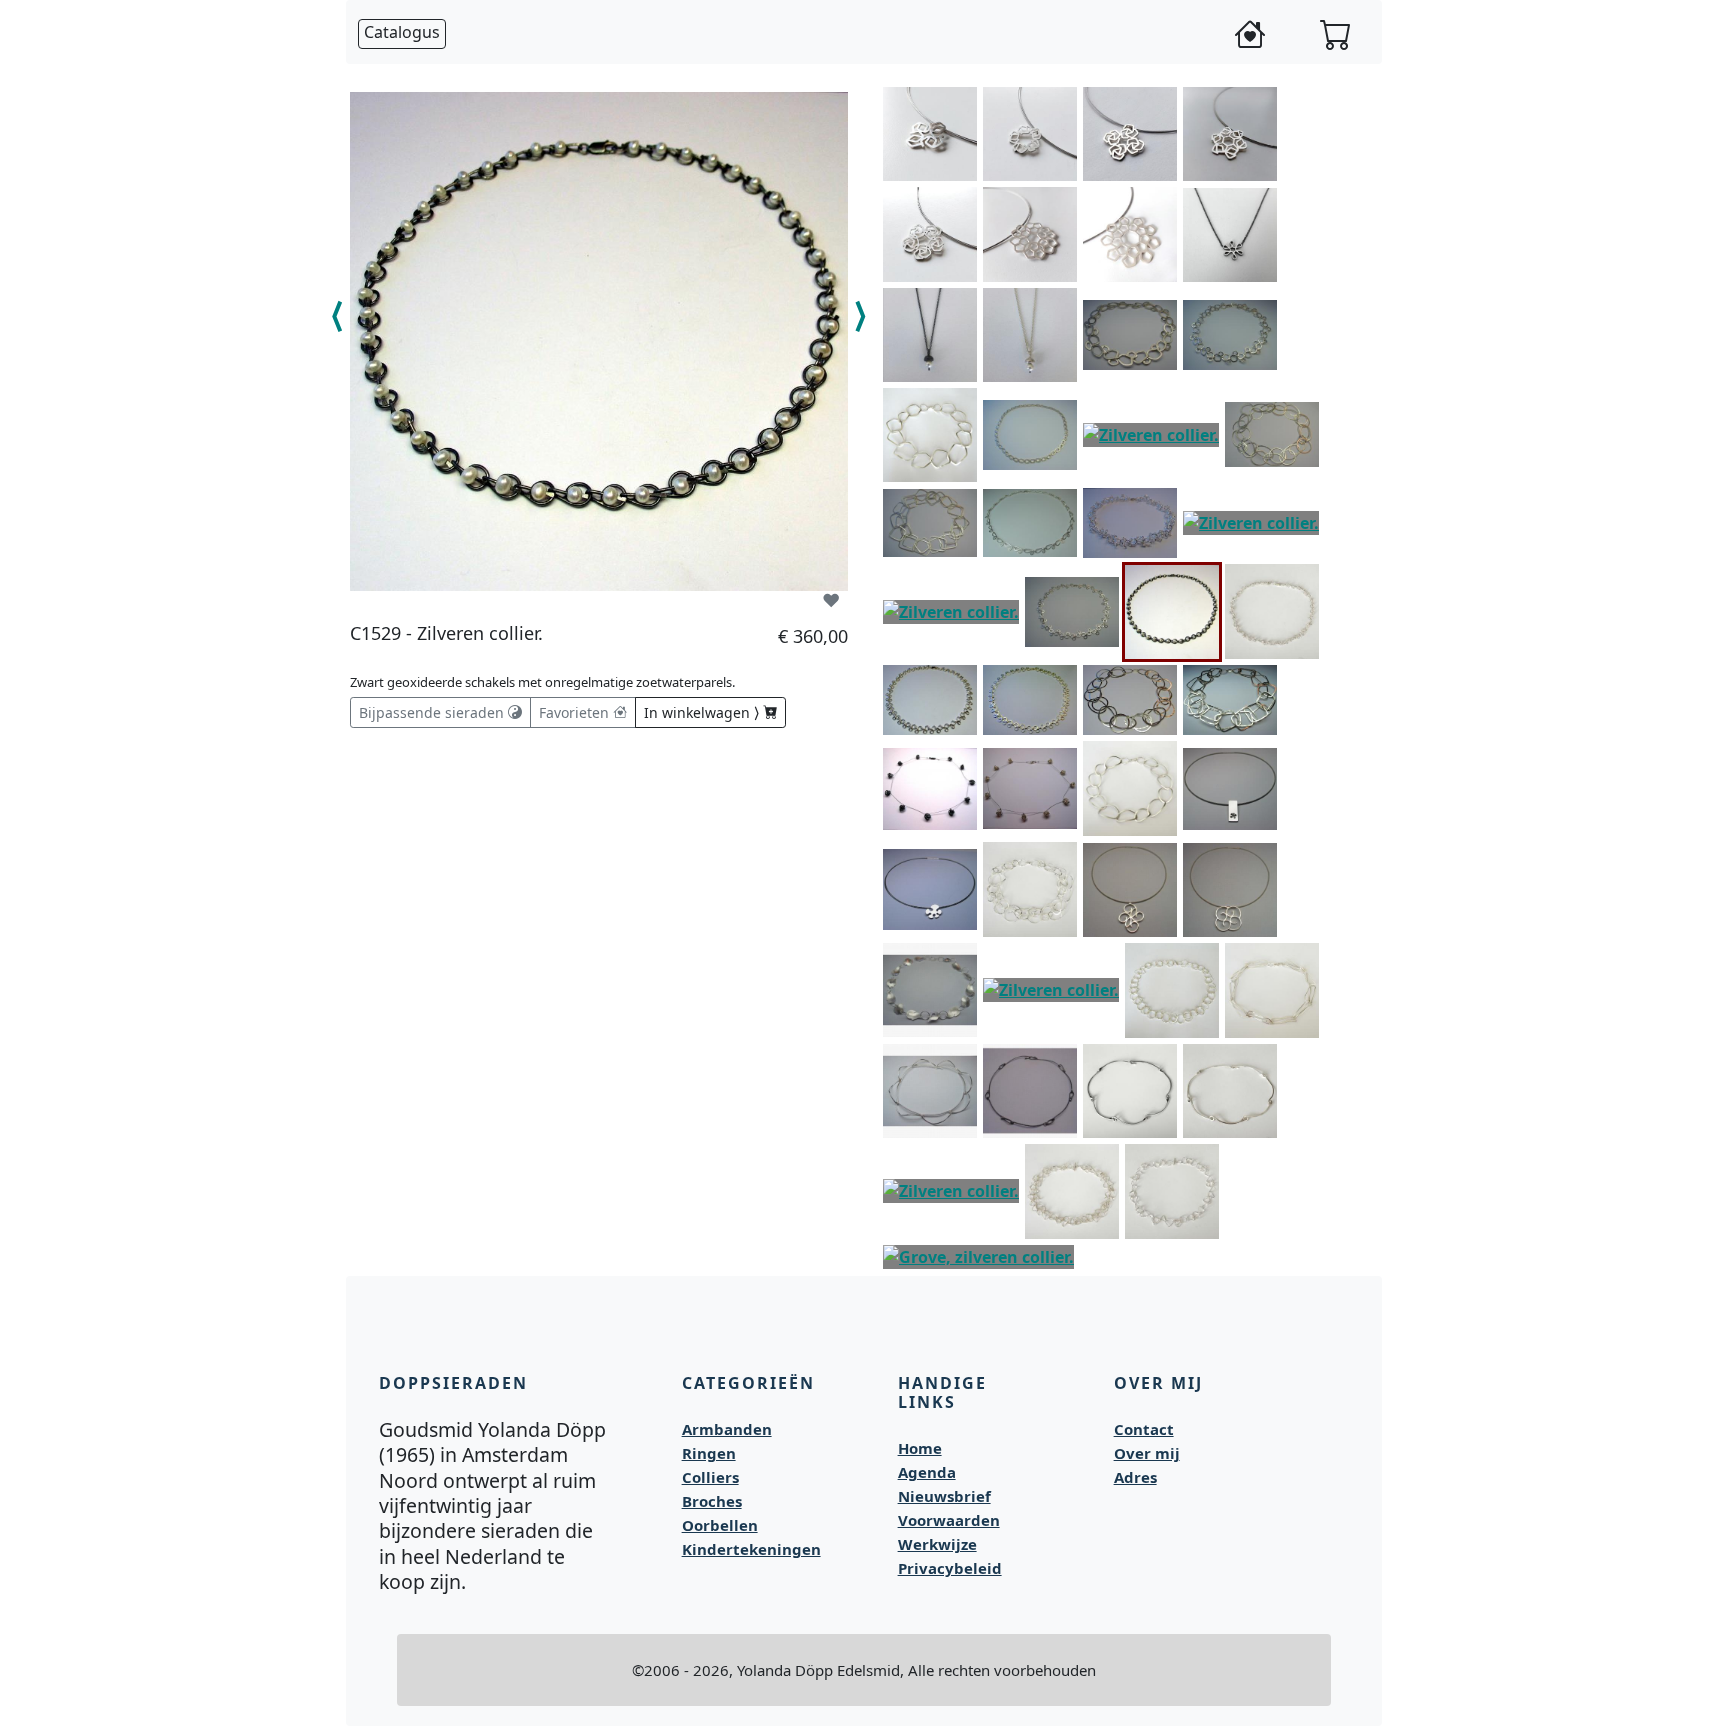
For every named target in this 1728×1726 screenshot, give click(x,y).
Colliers (710, 1477)
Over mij (1147, 1453)
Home (920, 1448)
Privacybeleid (950, 1568)
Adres (1135, 1477)
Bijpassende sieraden (433, 712)
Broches (712, 1501)
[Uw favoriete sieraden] (1250, 34)
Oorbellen (720, 1525)
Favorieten (576, 712)
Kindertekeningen (751, 1549)
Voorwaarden (949, 1520)
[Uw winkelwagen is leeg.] (1336, 34)
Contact (1144, 1429)
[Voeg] (962, 98)
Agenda (927, 1472)
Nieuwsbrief (944, 1496)
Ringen (709, 1453)
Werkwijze (937, 1544)
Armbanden (727, 1429)
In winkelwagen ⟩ (703, 712)
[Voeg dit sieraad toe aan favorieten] (831, 600)
